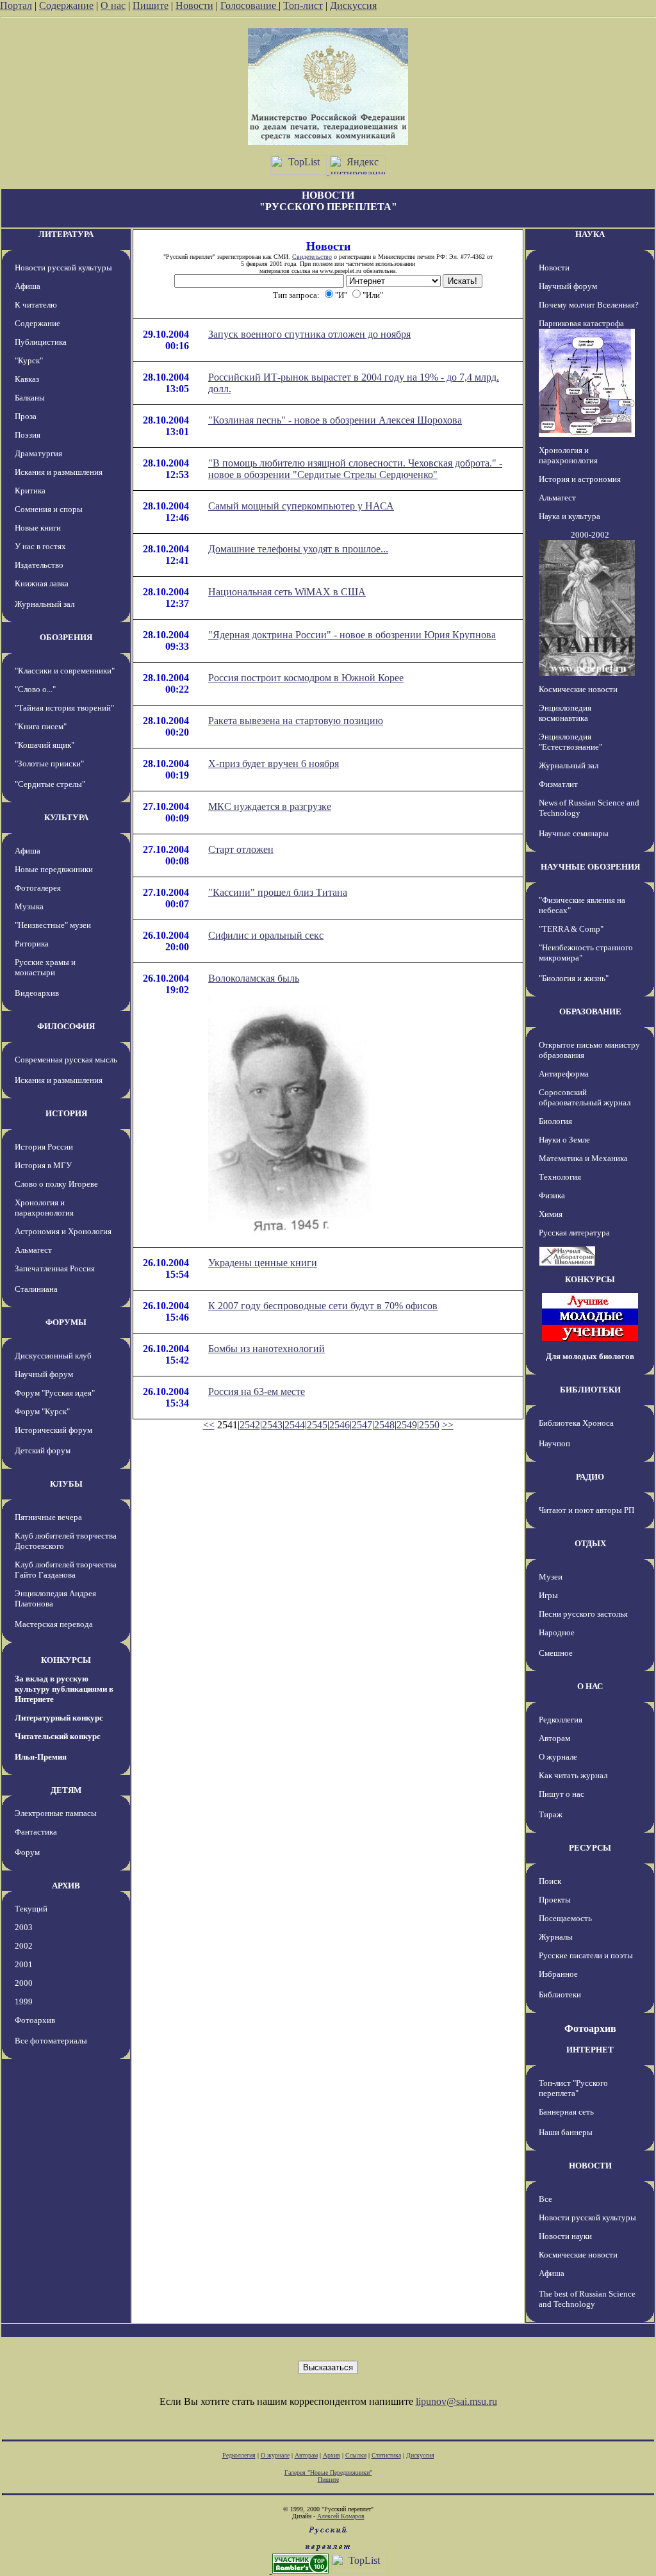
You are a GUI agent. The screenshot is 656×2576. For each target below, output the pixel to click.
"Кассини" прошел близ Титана (278, 892)
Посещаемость (565, 1918)
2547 (362, 1425)
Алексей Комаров (341, 2516)
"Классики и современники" (65, 671)
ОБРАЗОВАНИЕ (590, 1011)
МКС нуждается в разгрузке (270, 806)
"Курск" (29, 360)
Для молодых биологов (590, 1356)
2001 (24, 1964)
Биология (555, 1121)
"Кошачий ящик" (45, 745)
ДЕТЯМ (66, 1790)
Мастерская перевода (54, 1624)
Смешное (556, 1653)
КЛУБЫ (66, 1484)
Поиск (550, 1881)
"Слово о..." (35, 689)
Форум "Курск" (42, 1411)
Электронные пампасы (56, 1813)
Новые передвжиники (54, 869)
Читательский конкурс (58, 1736)
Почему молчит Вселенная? (589, 305)
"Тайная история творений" (64, 708)
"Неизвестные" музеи (53, 925)
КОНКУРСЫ (66, 1660)
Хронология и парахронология (44, 1208)
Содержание (66, 5)
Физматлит (558, 784)
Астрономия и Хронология (63, 1231)
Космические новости (578, 689)
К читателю (36, 305)
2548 (384, 1425)
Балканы (30, 398)
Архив (332, 2455)
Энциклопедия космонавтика (565, 713)
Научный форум (44, 1374)
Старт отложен (241, 849)
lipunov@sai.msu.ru (456, 2401)
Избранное (558, 1974)
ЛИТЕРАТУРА (66, 234)
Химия (551, 1214)
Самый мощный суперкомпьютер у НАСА (301, 506)
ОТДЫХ (590, 1543)
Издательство (39, 565)
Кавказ (27, 379)
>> (448, 1425)
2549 (407, 1425)
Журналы (556, 1937)
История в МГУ (43, 1165)
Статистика (386, 2455)
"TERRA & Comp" (571, 929)
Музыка (29, 906)
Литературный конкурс (59, 1718)
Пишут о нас (562, 1794)
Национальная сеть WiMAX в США (287, 592)
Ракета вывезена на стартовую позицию (296, 721)
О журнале (558, 1757)
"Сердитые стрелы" (50, 784)
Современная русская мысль (66, 1060)
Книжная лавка (42, 583)
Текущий (31, 1909)
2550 (429, 1425)
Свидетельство (312, 257)
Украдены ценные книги (263, 1263)
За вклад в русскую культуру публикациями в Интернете (64, 1689)
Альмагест (33, 1250)
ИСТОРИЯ (66, 1113)
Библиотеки (560, 1994)
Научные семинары (574, 833)
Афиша (28, 286)
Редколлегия (561, 1720)
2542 (250, 1425)
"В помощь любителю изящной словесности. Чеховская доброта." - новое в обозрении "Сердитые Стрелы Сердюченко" (355, 469)
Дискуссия (353, 5)
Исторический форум (53, 1430)
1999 (24, 2002)
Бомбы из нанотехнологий (266, 1349)
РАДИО (590, 1477)
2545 (317, 1425)
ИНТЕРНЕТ (590, 2050)
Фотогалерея (38, 888)
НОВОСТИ (590, 2166)
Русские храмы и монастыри (45, 967)
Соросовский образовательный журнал (585, 1097)
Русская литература (574, 1233)
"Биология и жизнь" (574, 978)
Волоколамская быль (254, 978)
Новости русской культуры (63, 268)
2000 (24, 1983)
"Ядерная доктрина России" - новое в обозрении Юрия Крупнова (352, 635)
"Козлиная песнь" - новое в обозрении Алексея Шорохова (335, 420)
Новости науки (565, 2236)
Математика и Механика (583, 1158)
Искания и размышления (59, 472)
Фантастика (36, 1832)
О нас (113, 5)
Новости (194, 5)
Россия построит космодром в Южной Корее (306, 678)
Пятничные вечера (48, 1517)
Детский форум (43, 1450)
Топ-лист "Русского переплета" (573, 2088)
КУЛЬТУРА (66, 817)
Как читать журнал (573, 1775)
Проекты (555, 1900)
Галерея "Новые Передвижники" (328, 2473)
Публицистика (41, 342)
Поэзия (28, 435)
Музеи (551, 1577)
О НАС (590, 1686)
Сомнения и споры (49, 509)
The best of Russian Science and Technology (587, 2299)
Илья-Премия (41, 1757)
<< (209, 1425)
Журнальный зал (45, 604)
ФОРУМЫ (66, 1322)
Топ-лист (303, 5)
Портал (16, 5)
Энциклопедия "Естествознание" (570, 742)
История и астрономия (580, 479)
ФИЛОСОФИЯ (66, 1026)
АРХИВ (66, 1886)
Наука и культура (570, 516)
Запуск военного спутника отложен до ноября (309, 334)
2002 (24, 1946)
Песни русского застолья (583, 1614)
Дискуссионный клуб (53, 1356)
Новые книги (38, 528)
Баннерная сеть (566, 2112)
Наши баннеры (566, 2132)
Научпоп (554, 1443)
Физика (552, 1195)
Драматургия (38, 453)
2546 (340, 1425)
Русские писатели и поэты (586, 1955)
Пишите (151, 5)
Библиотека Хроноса (576, 1423)
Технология (560, 1177)
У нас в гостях (40, 546)
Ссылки (356, 2455)
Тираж (551, 1814)
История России (44, 1147)
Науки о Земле (564, 1140)
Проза (26, 416)
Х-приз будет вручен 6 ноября (274, 764)
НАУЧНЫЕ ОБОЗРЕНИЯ (590, 867)
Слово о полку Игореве (56, 1184)
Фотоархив (35, 2020)
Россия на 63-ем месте (257, 1391)
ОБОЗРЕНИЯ (66, 637)
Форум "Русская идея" (55, 1393)
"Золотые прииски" (49, 764)
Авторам (554, 1738)
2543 (272, 1425)
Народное (557, 1632)
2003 (24, 1927)
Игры (548, 1595)
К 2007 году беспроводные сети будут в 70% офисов (323, 1306)
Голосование (250, 5)
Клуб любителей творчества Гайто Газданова (66, 1570)
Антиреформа (564, 1074)
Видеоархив (37, 993)
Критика (30, 491)
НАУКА (590, 234)
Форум (27, 1852)
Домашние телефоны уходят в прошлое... (298, 549)
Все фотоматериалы (51, 2041)
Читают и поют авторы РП (586, 1510)
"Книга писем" (41, 726)
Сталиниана (36, 1289)
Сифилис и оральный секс (266, 935)
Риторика (32, 944)
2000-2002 (590, 535)
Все (545, 2199)
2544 (295, 1425)
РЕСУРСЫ (590, 1848)
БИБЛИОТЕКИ (590, 1390)
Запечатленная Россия (55, 1268)
